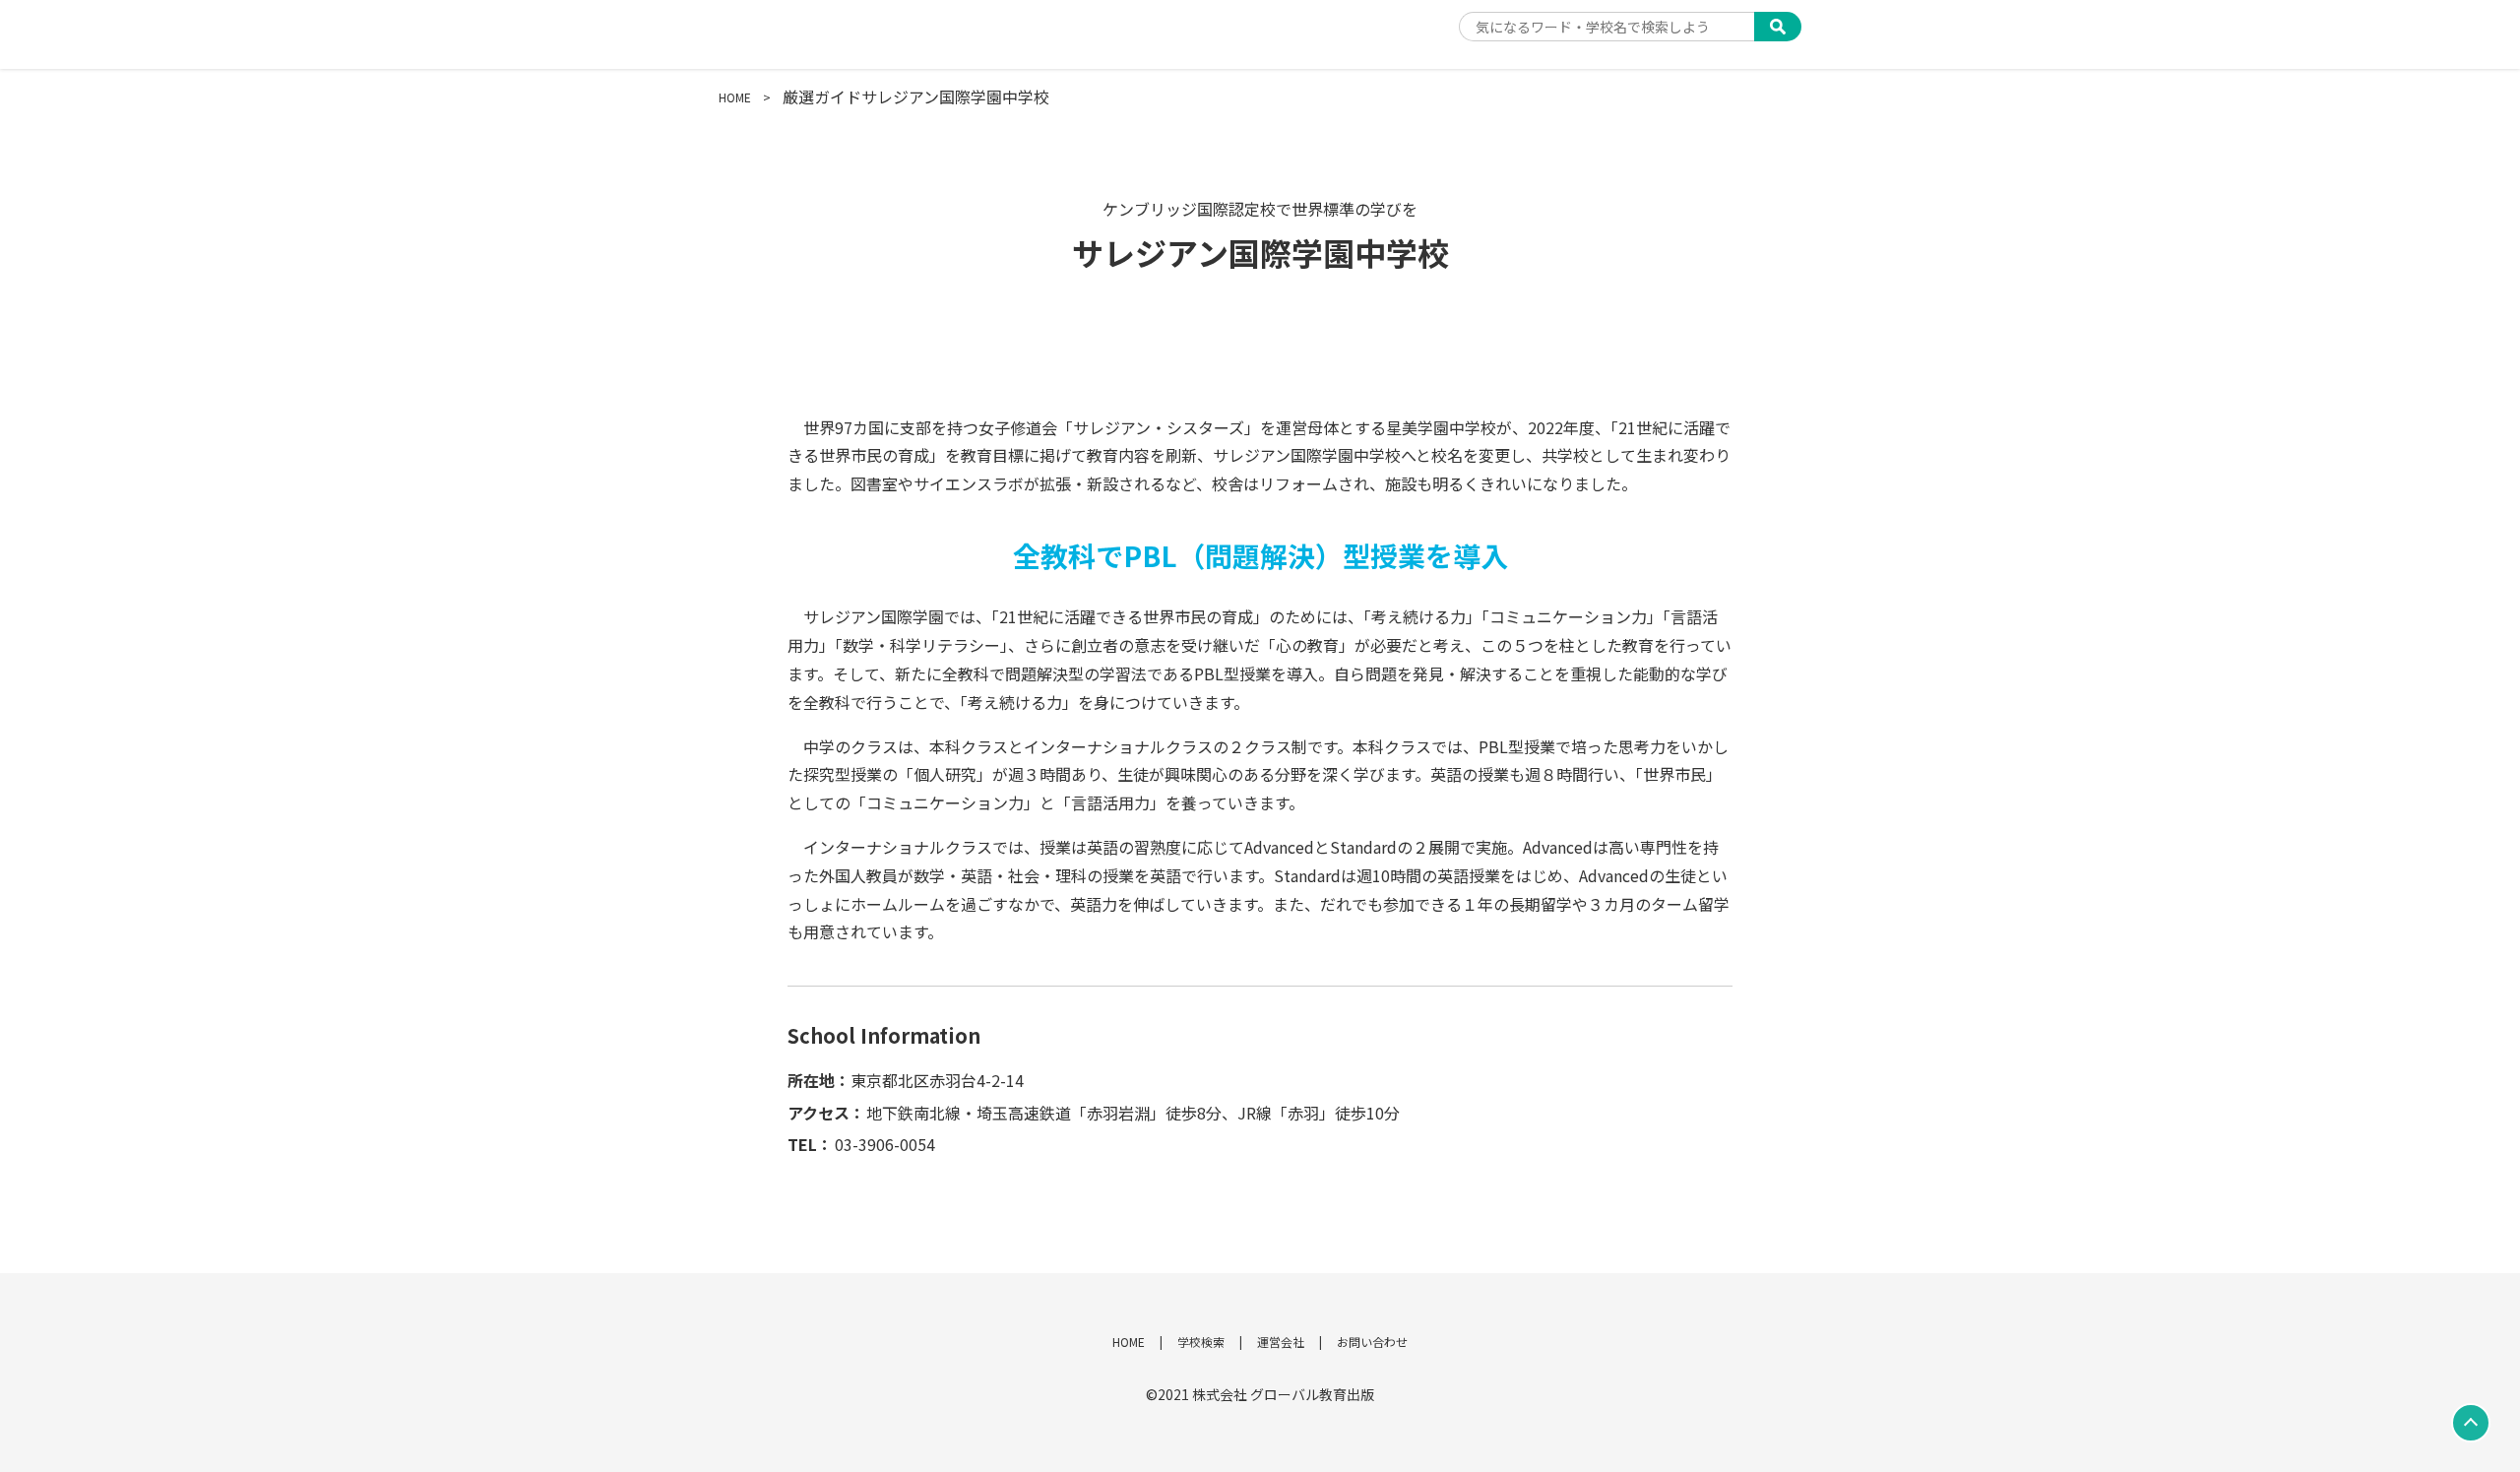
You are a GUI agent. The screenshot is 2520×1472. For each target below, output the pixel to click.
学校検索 (1201, 1342)
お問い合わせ (1372, 1342)
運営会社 (1281, 1342)
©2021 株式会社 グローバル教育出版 (1260, 1394)
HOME (735, 97)
